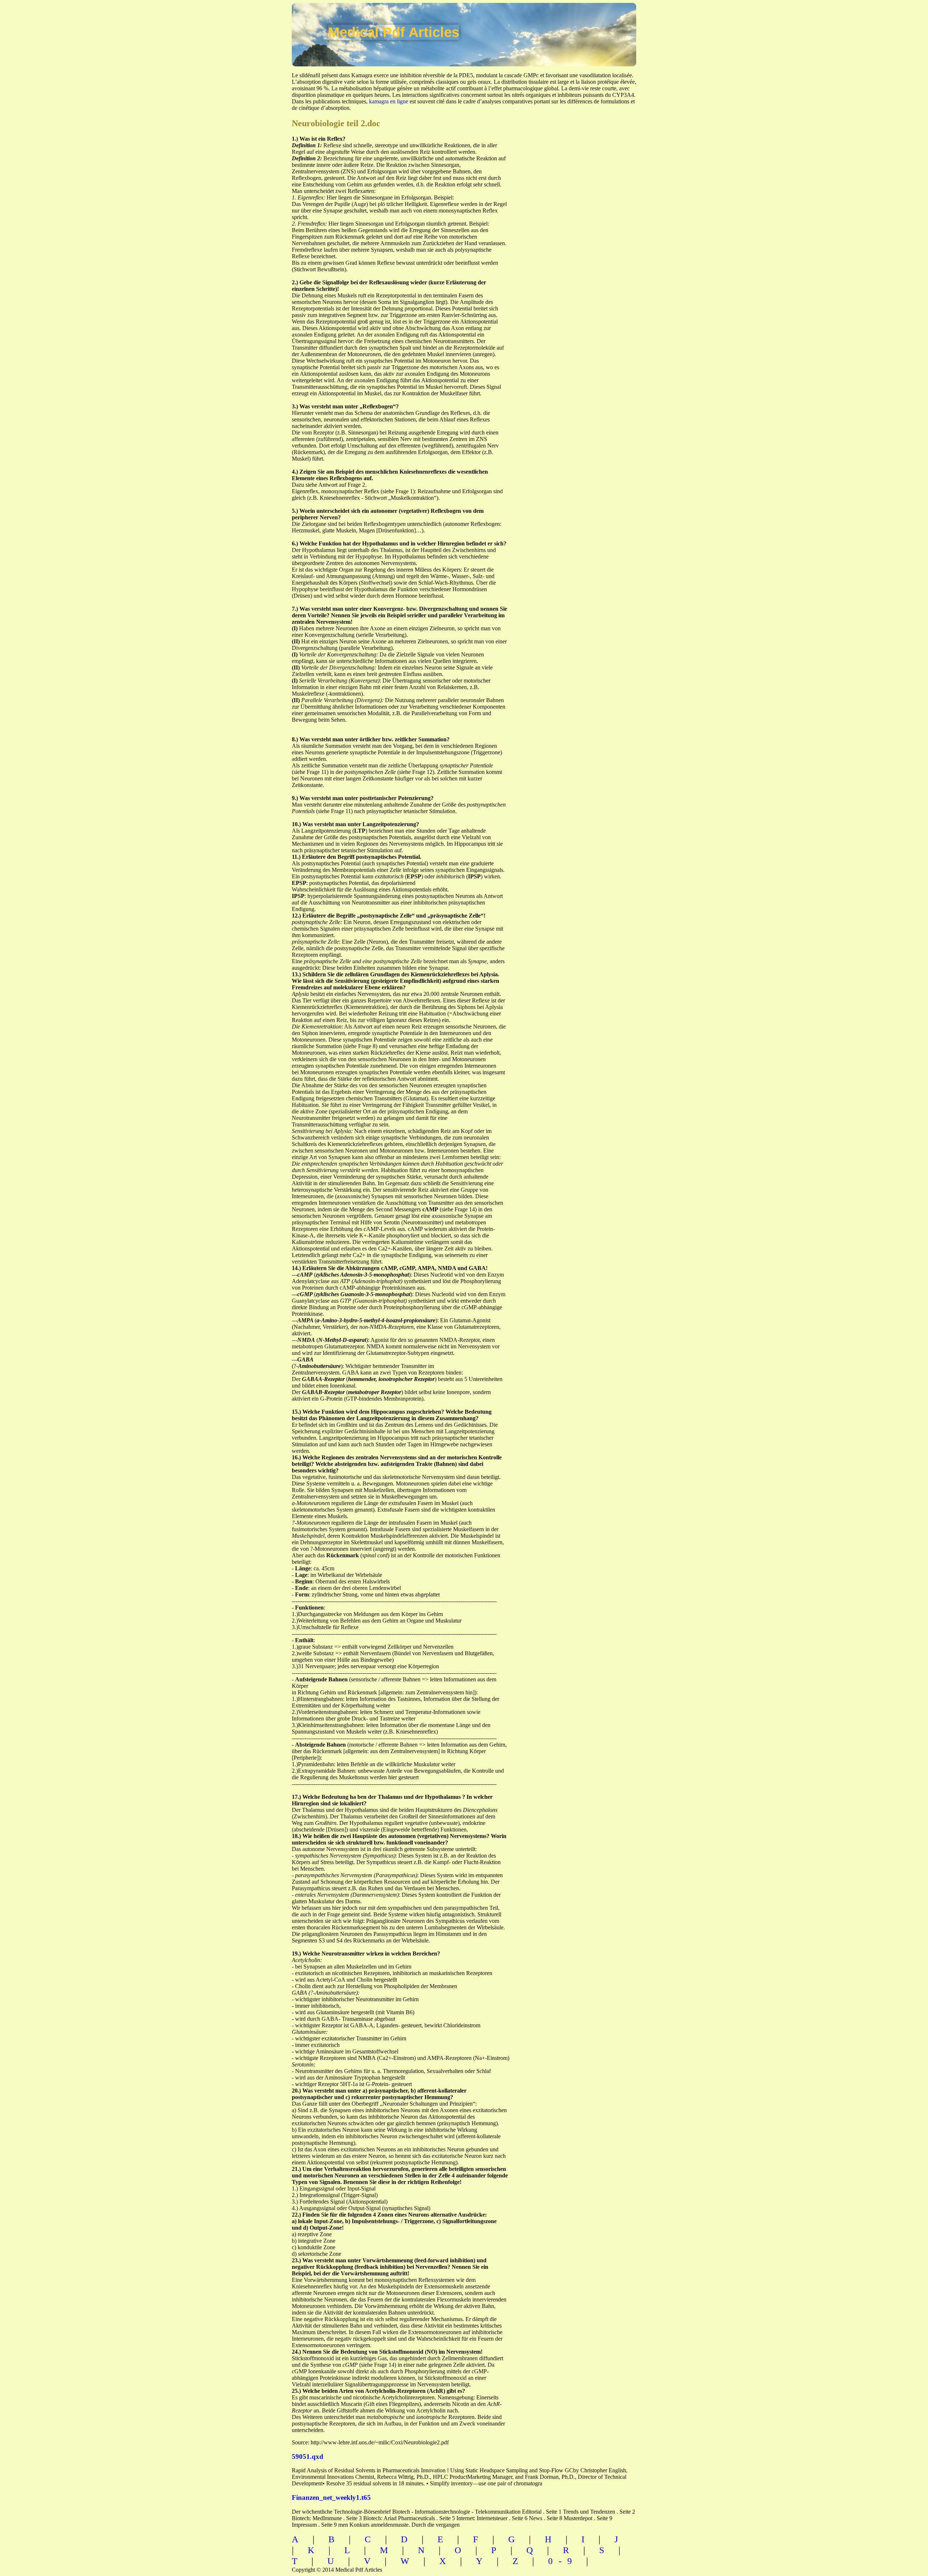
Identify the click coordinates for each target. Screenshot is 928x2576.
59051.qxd (308, 2457)
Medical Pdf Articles (394, 32)
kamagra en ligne (389, 101)
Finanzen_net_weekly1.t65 (331, 2497)
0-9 (563, 2561)
